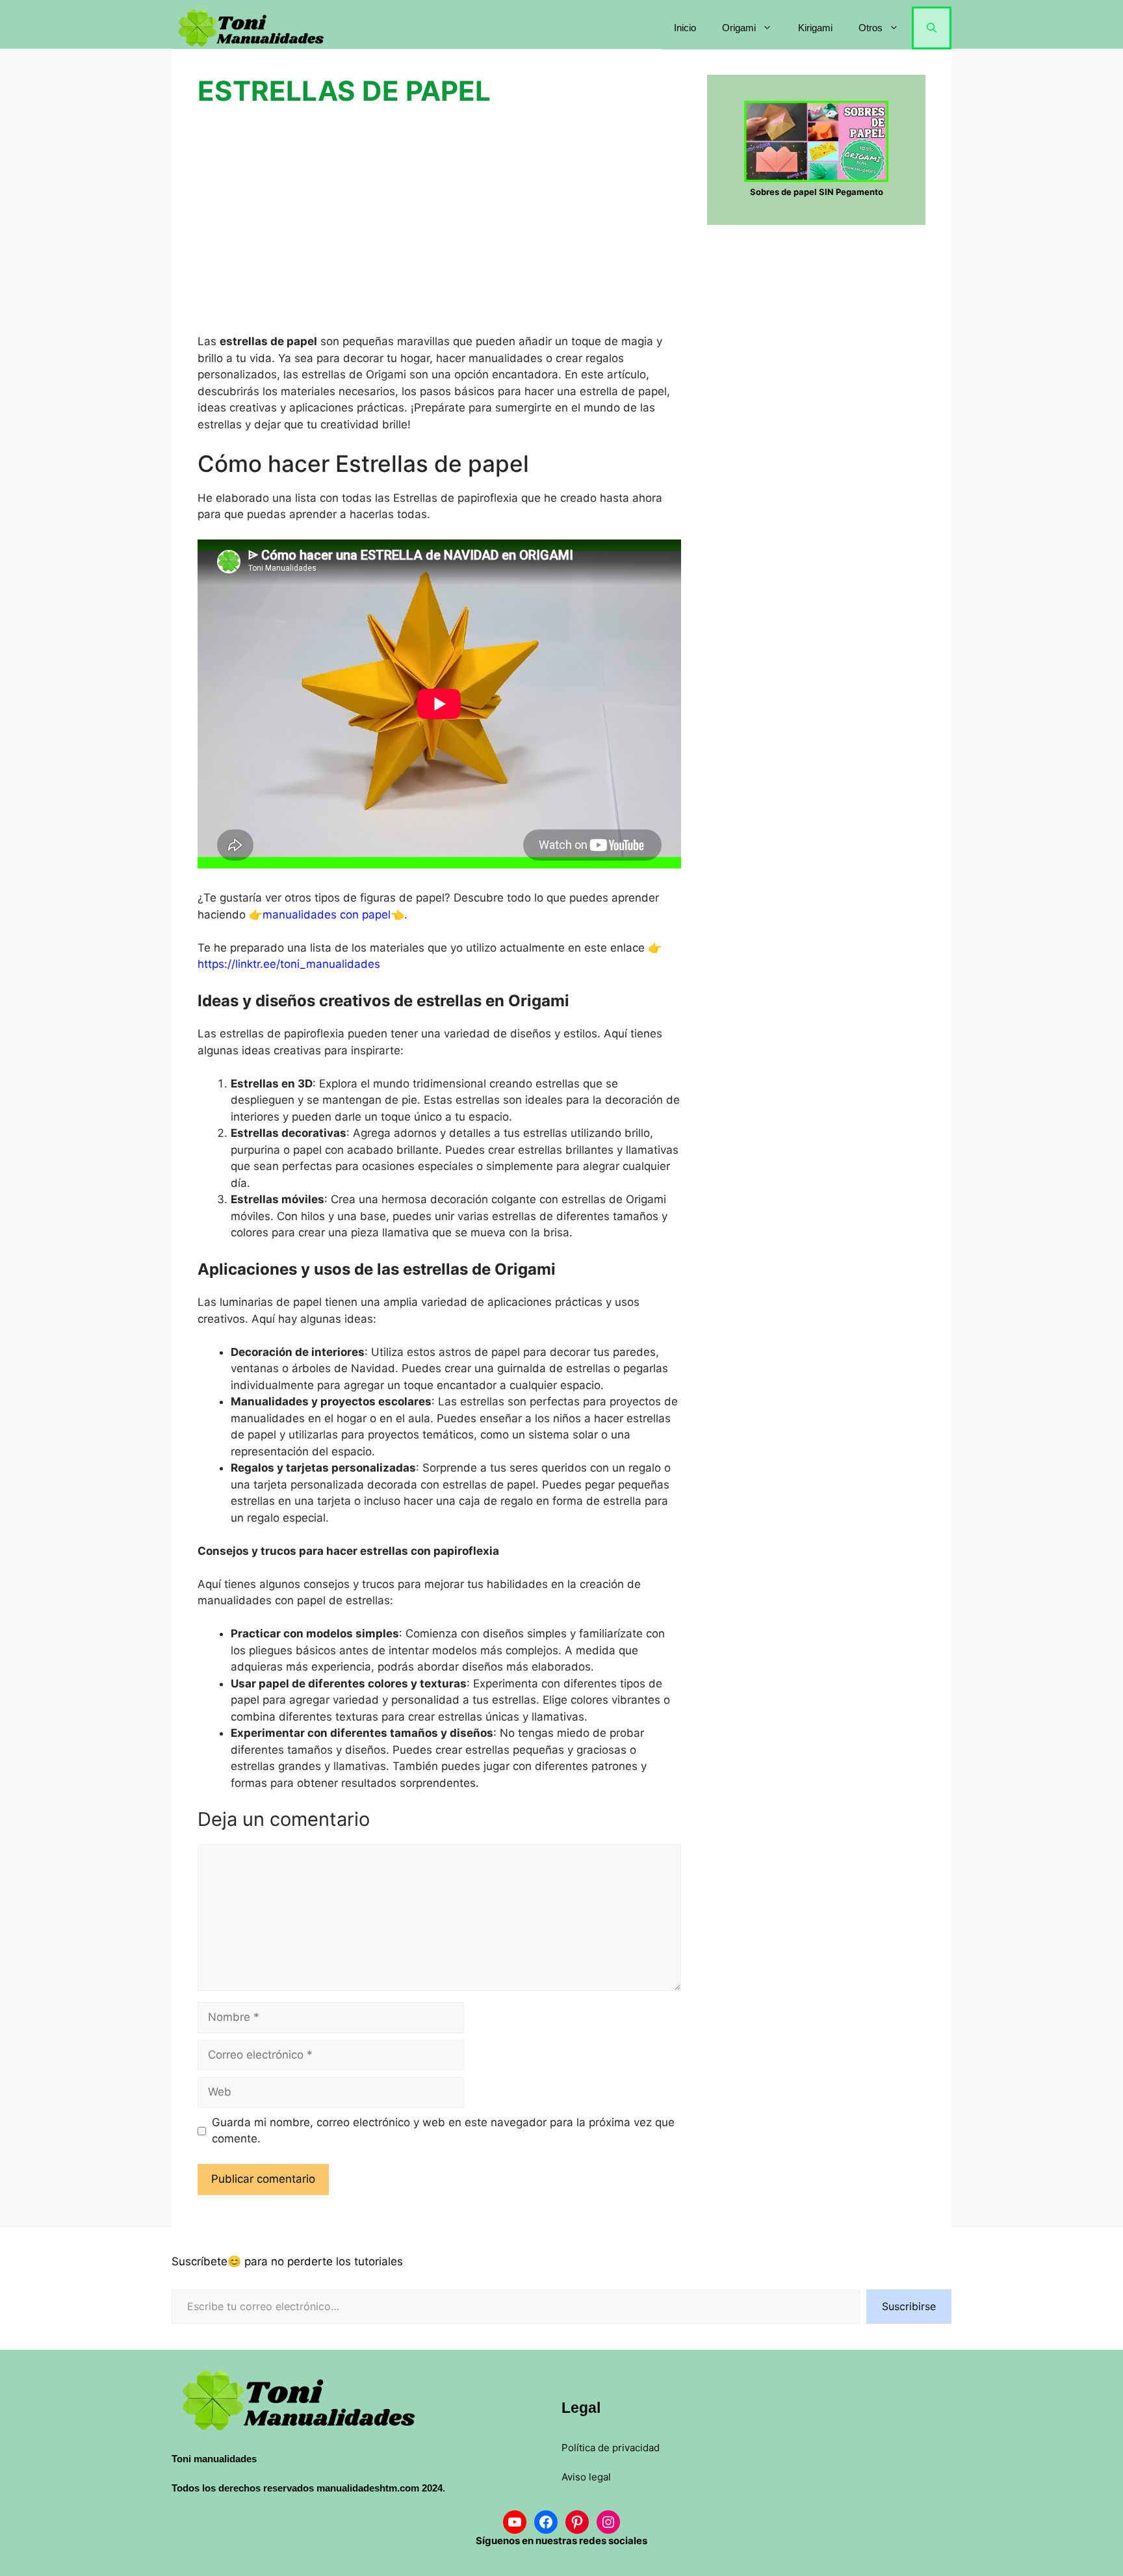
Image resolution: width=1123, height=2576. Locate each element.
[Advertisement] (439, 220)
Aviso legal (586, 2477)
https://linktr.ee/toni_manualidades (289, 964)
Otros (871, 28)
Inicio (685, 28)
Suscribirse (909, 2306)
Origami (739, 28)
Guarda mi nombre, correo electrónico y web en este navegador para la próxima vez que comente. (443, 2131)
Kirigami (815, 28)
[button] (932, 28)
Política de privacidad (611, 2448)
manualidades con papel (327, 915)
